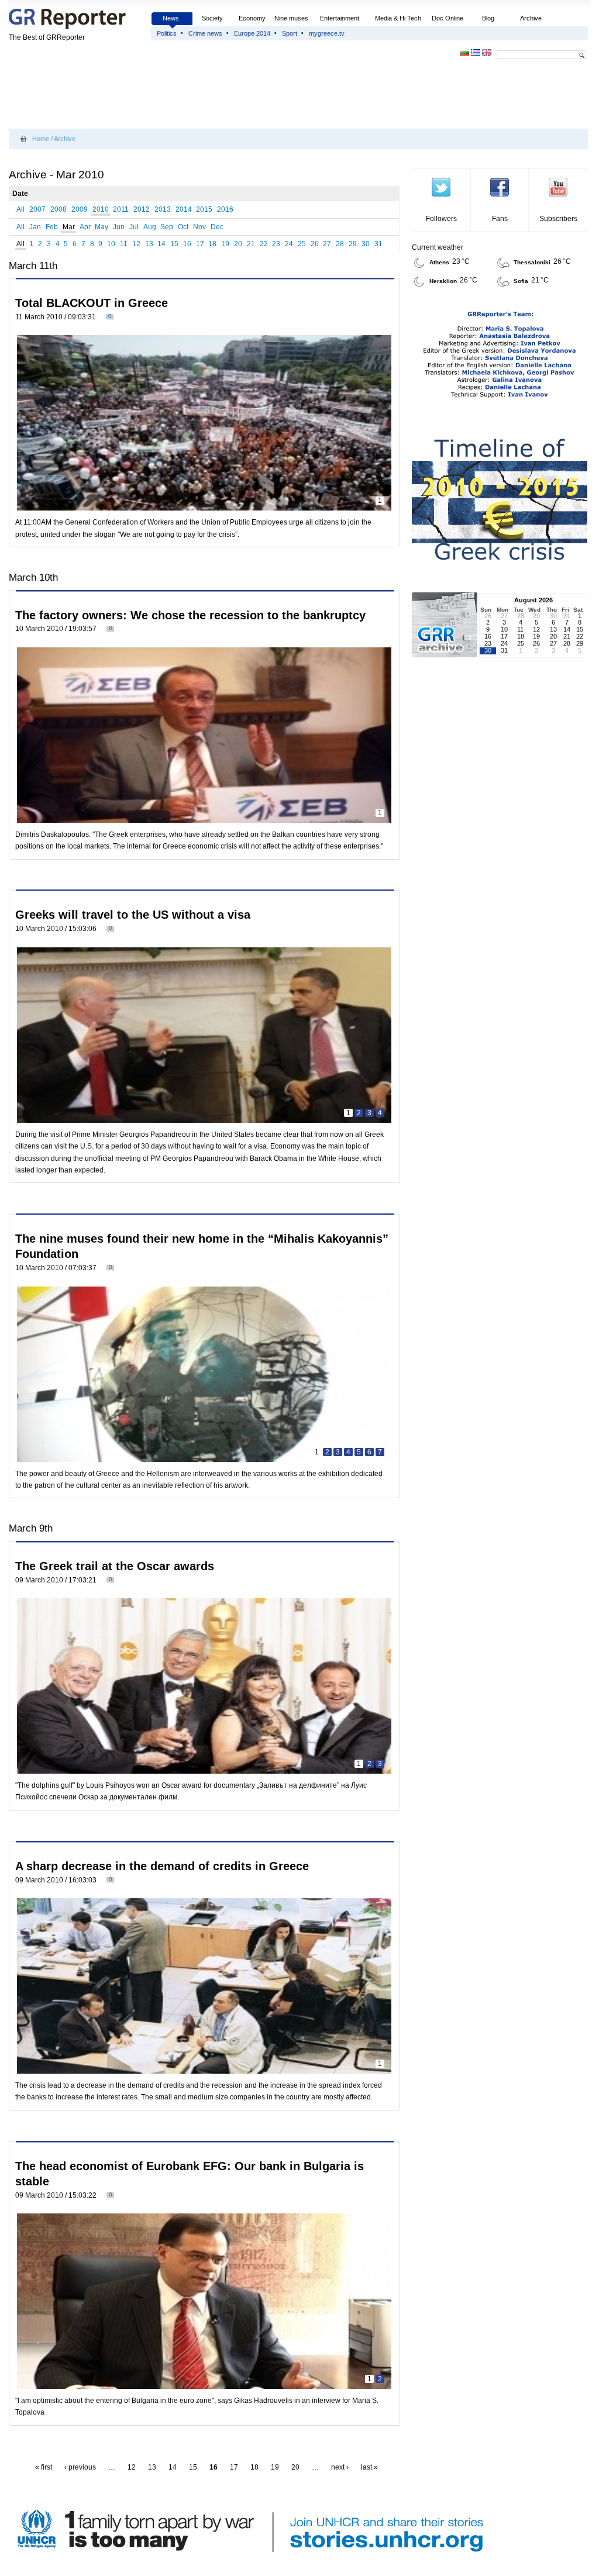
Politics (167, 33)
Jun (119, 227)
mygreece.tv (327, 33)
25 (302, 244)
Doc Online (447, 18)
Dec (217, 227)
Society (212, 18)
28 (340, 244)
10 (111, 244)
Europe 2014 (252, 33)
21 (251, 244)
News (172, 18)
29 (353, 244)
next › (340, 2467)
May (101, 227)
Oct (183, 227)
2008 (58, 209)
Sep (167, 227)
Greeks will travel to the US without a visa (133, 915)
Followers (441, 219)
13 (149, 244)
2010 (101, 209)
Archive (531, 18)
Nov (199, 227)
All (20, 209)
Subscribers (558, 219)
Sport (290, 33)
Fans (500, 219)
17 (200, 244)
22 (264, 244)
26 (315, 244)
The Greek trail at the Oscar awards (115, 1566)
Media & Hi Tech (398, 18)
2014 (184, 209)
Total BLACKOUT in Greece (92, 303)
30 (366, 244)
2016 (225, 209)
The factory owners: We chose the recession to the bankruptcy (190, 615)
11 (124, 244)
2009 (80, 209)
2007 (37, 209)
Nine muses (291, 18)
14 (161, 244)
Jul (134, 227)
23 (276, 244)
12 (136, 244)
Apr (85, 227)
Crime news (205, 33)
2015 (204, 209)
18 (212, 244)
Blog (488, 18)
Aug (150, 227)
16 (187, 244)
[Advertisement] (222, 95)
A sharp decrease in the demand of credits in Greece (162, 1866)
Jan (35, 227)
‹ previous (80, 2467)
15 (174, 244)
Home (41, 139)
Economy (252, 18)
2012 (142, 209)
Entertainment (340, 18)
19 (225, 244)
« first (44, 2467)
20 (238, 244)
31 (378, 244)
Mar (69, 227)
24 (289, 244)
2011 (121, 209)
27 (327, 244)
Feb (52, 227)
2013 (163, 209)
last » (369, 2467)
